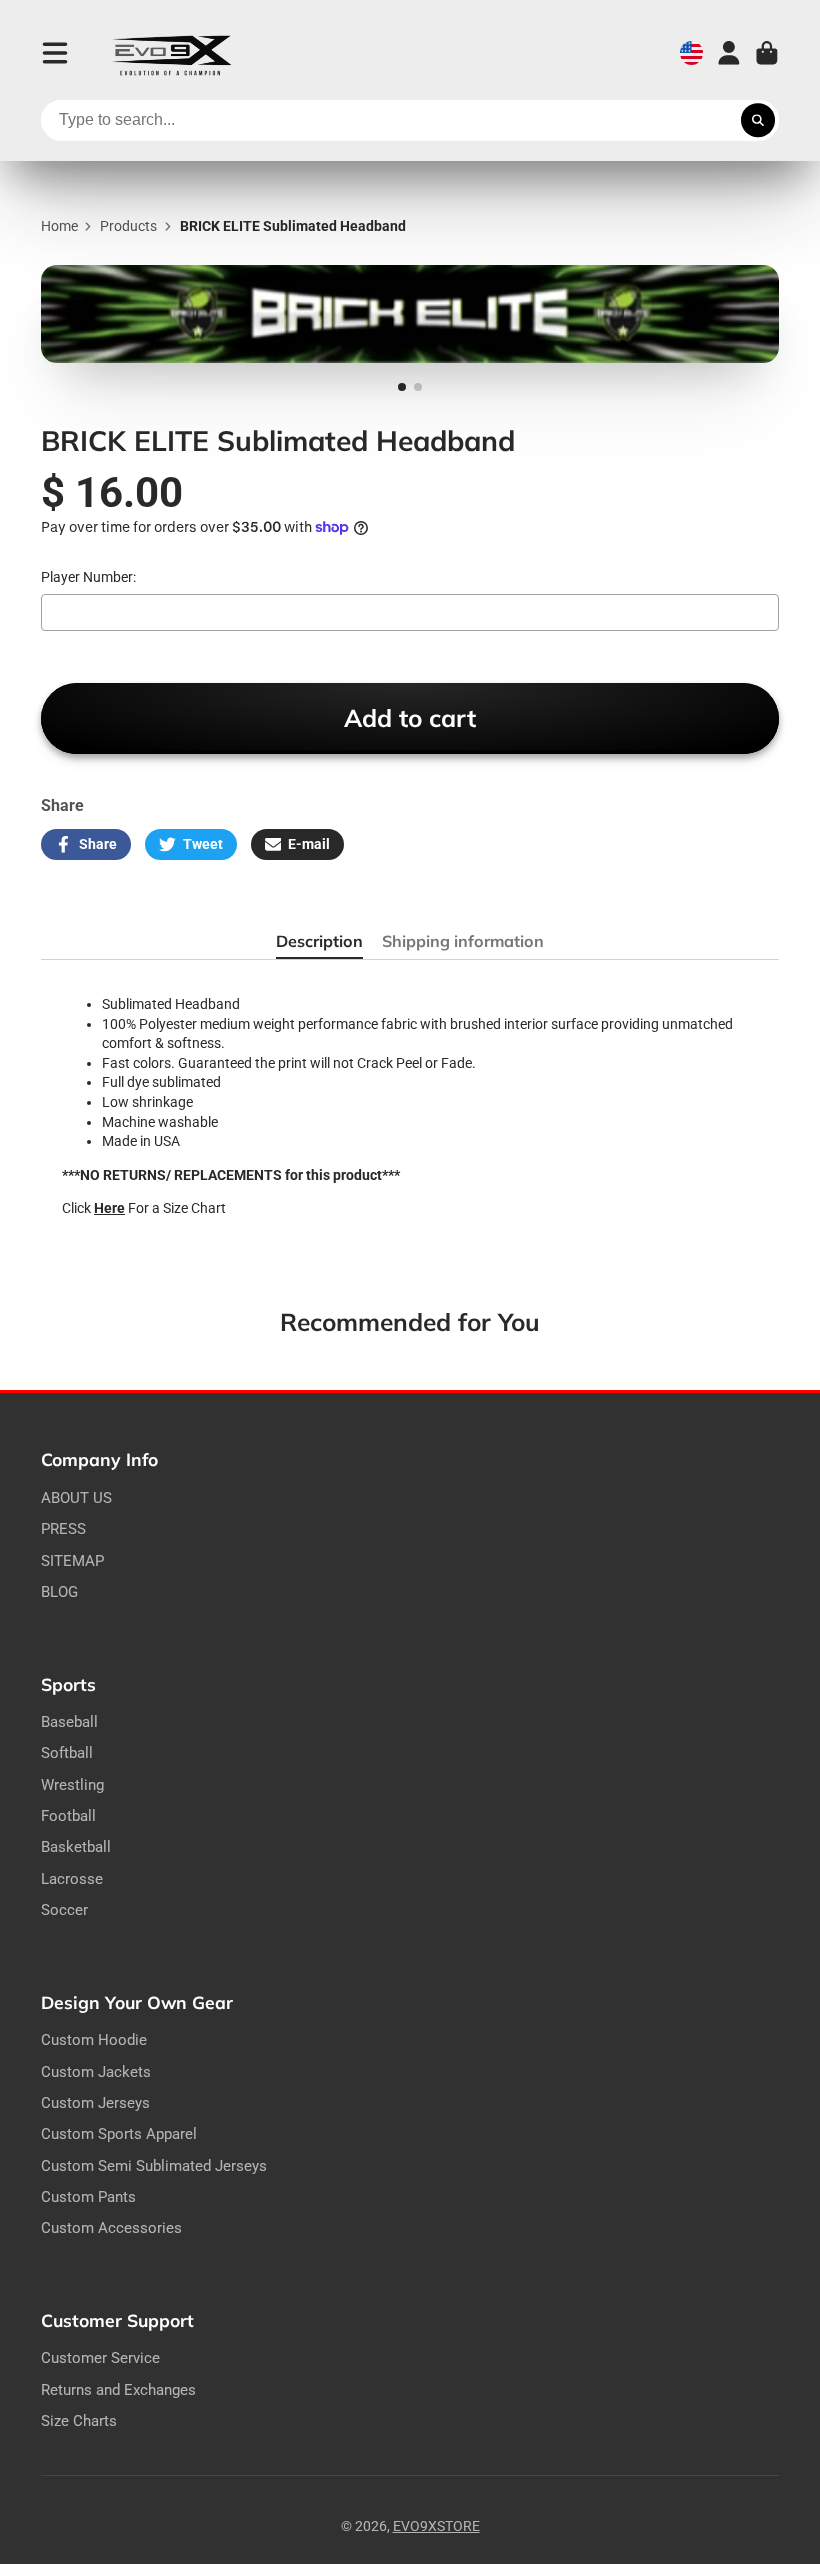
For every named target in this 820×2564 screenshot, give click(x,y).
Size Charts (79, 2421)
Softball (67, 1753)
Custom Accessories (111, 2228)
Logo (172, 53)
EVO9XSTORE (436, 2526)
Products (128, 226)
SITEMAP (72, 1561)
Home (59, 226)
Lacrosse (72, 1879)
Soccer (64, 1910)
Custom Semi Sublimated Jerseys (154, 2166)
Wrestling (72, 1785)
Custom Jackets (96, 2072)
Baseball (69, 1722)
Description (319, 941)
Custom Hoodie (94, 2040)
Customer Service (100, 2358)
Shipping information (463, 941)
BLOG (59, 1592)
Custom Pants (88, 2197)
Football (68, 1816)
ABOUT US (76, 1498)
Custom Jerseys (95, 2103)
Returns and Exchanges (118, 2390)
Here (109, 1208)
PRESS (63, 1529)
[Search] (758, 121)
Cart (767, 53)
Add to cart (410, 717)
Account (729, 53)
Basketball (76, 1847)
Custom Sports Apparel (119, 2134)
